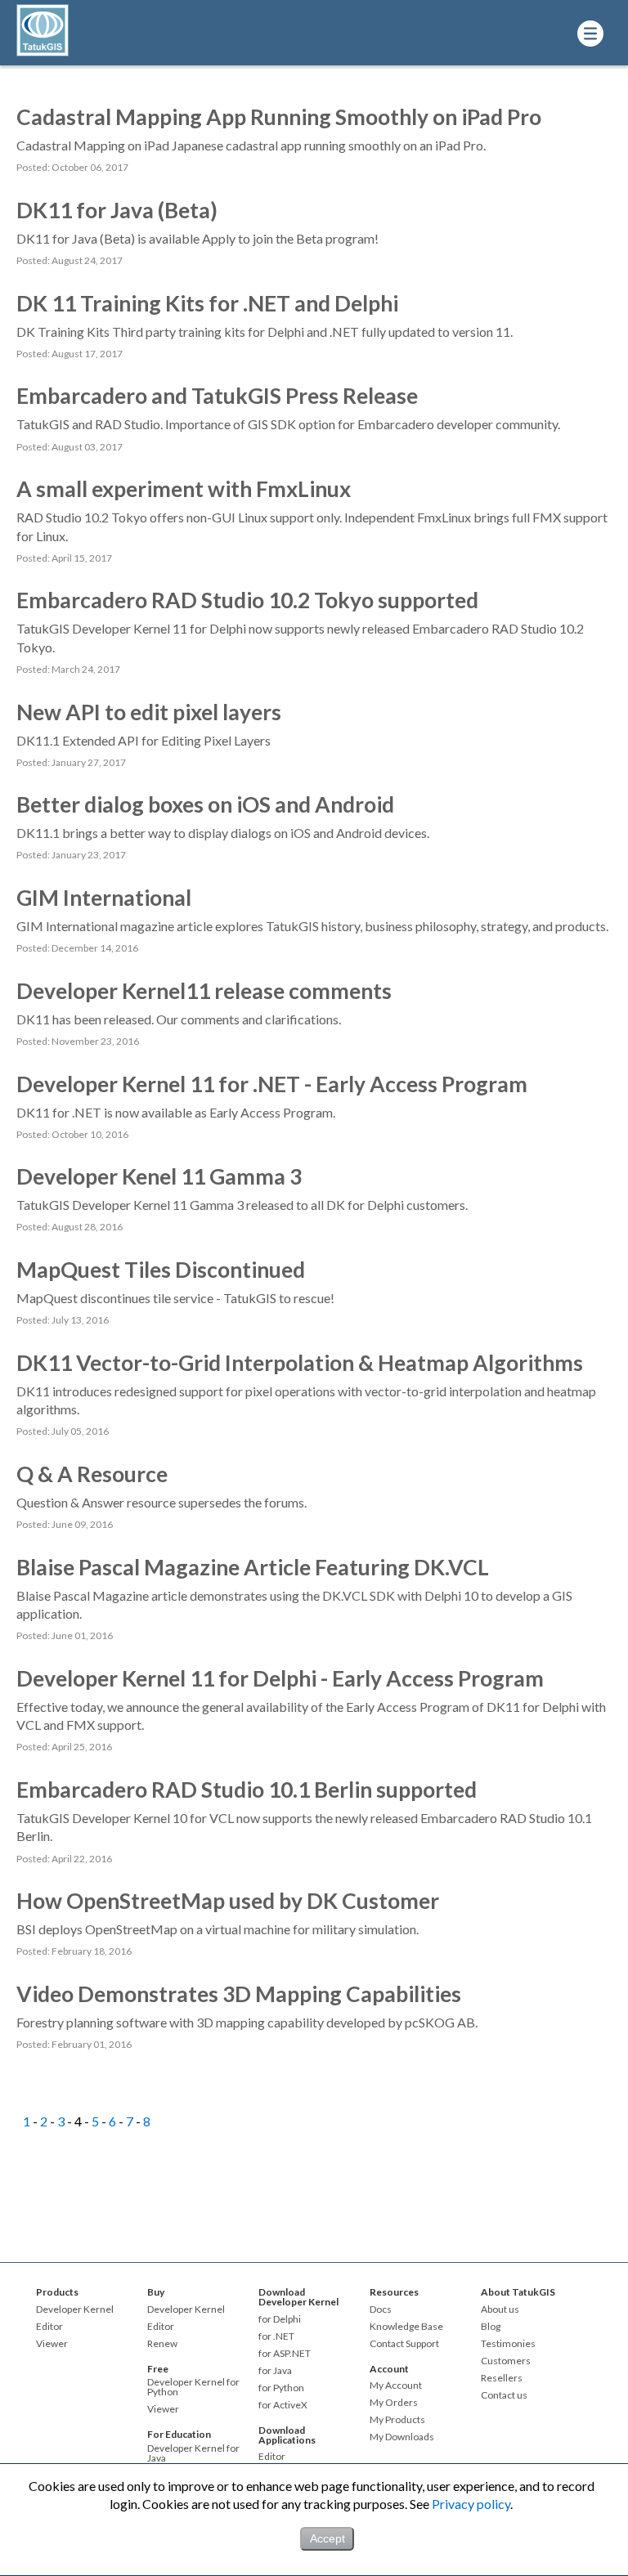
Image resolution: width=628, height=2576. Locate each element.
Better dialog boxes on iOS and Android (205, 804)
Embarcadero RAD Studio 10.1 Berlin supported (247, 1790)
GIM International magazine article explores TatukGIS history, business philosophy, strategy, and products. (312, 926)
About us (500, 2309)
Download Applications (287, 2435)
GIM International (104, 898)
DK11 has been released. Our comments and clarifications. (179, 1019)
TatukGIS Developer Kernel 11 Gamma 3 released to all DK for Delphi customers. (242, 1205)
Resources (394, 2292)
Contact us (504, 2395)
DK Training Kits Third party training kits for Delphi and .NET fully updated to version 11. (265, 332)
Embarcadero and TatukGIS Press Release (217, 396)
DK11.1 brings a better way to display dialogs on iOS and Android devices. (223, 833)
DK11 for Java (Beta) (117, 210)
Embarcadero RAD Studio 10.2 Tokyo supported (247, 600)
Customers (506, 2361)
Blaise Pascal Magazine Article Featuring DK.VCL (253, 1567)
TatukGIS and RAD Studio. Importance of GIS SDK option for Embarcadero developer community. (288, 424)
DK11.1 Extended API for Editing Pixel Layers (144, 740)
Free (158, 2369)
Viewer (52, 2344)
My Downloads (402, 2437)
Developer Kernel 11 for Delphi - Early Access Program (280, 1678)
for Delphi (280, 2319)
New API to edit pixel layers (149, 712)
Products (57, 2292)
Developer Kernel (75, 2309)
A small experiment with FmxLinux (184, 489)
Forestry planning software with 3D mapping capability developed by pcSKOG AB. (247, 2022)
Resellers (502, 2378)
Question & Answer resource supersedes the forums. (161, 1502)
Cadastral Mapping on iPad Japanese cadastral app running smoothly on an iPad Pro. (251, 145)
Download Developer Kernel (298, 2297)
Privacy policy (471, 2504)
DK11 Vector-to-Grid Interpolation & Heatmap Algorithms (300, 1363)
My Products (397, 2420)
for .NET (276, 2336)
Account (389, 2369)
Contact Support (404, 2344)
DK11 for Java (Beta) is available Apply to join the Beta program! (197, 238)
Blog (491, 2327)
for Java (275, 2371)
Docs (381, 2309)
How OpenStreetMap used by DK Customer (228, 1901)
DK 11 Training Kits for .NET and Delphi (207, 303)
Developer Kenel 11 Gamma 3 (159, 1176)
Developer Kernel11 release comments (204, 991)
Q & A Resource (92, 1474)
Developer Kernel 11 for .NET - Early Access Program (272, 1084)
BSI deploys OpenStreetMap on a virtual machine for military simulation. (218, 1929)
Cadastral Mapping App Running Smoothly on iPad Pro (279, 117)
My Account (396, 2386)
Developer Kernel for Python (193, 2387)
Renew (162, 2344)
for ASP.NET (285, 2354)
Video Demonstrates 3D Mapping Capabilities (239, 1994)
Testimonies (508, 2344)
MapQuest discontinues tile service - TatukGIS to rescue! (175, 1298)
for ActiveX (283, 2405)
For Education (179, 2434)
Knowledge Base (406, 2327)
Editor (49, 2327)
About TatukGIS (518, 2292)
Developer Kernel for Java (193, 2453)
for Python (281, 2388)
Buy (156, 2292)
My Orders (394, 2403)
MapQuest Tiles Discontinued (161, 1270)
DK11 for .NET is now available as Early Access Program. (176, 1112)
